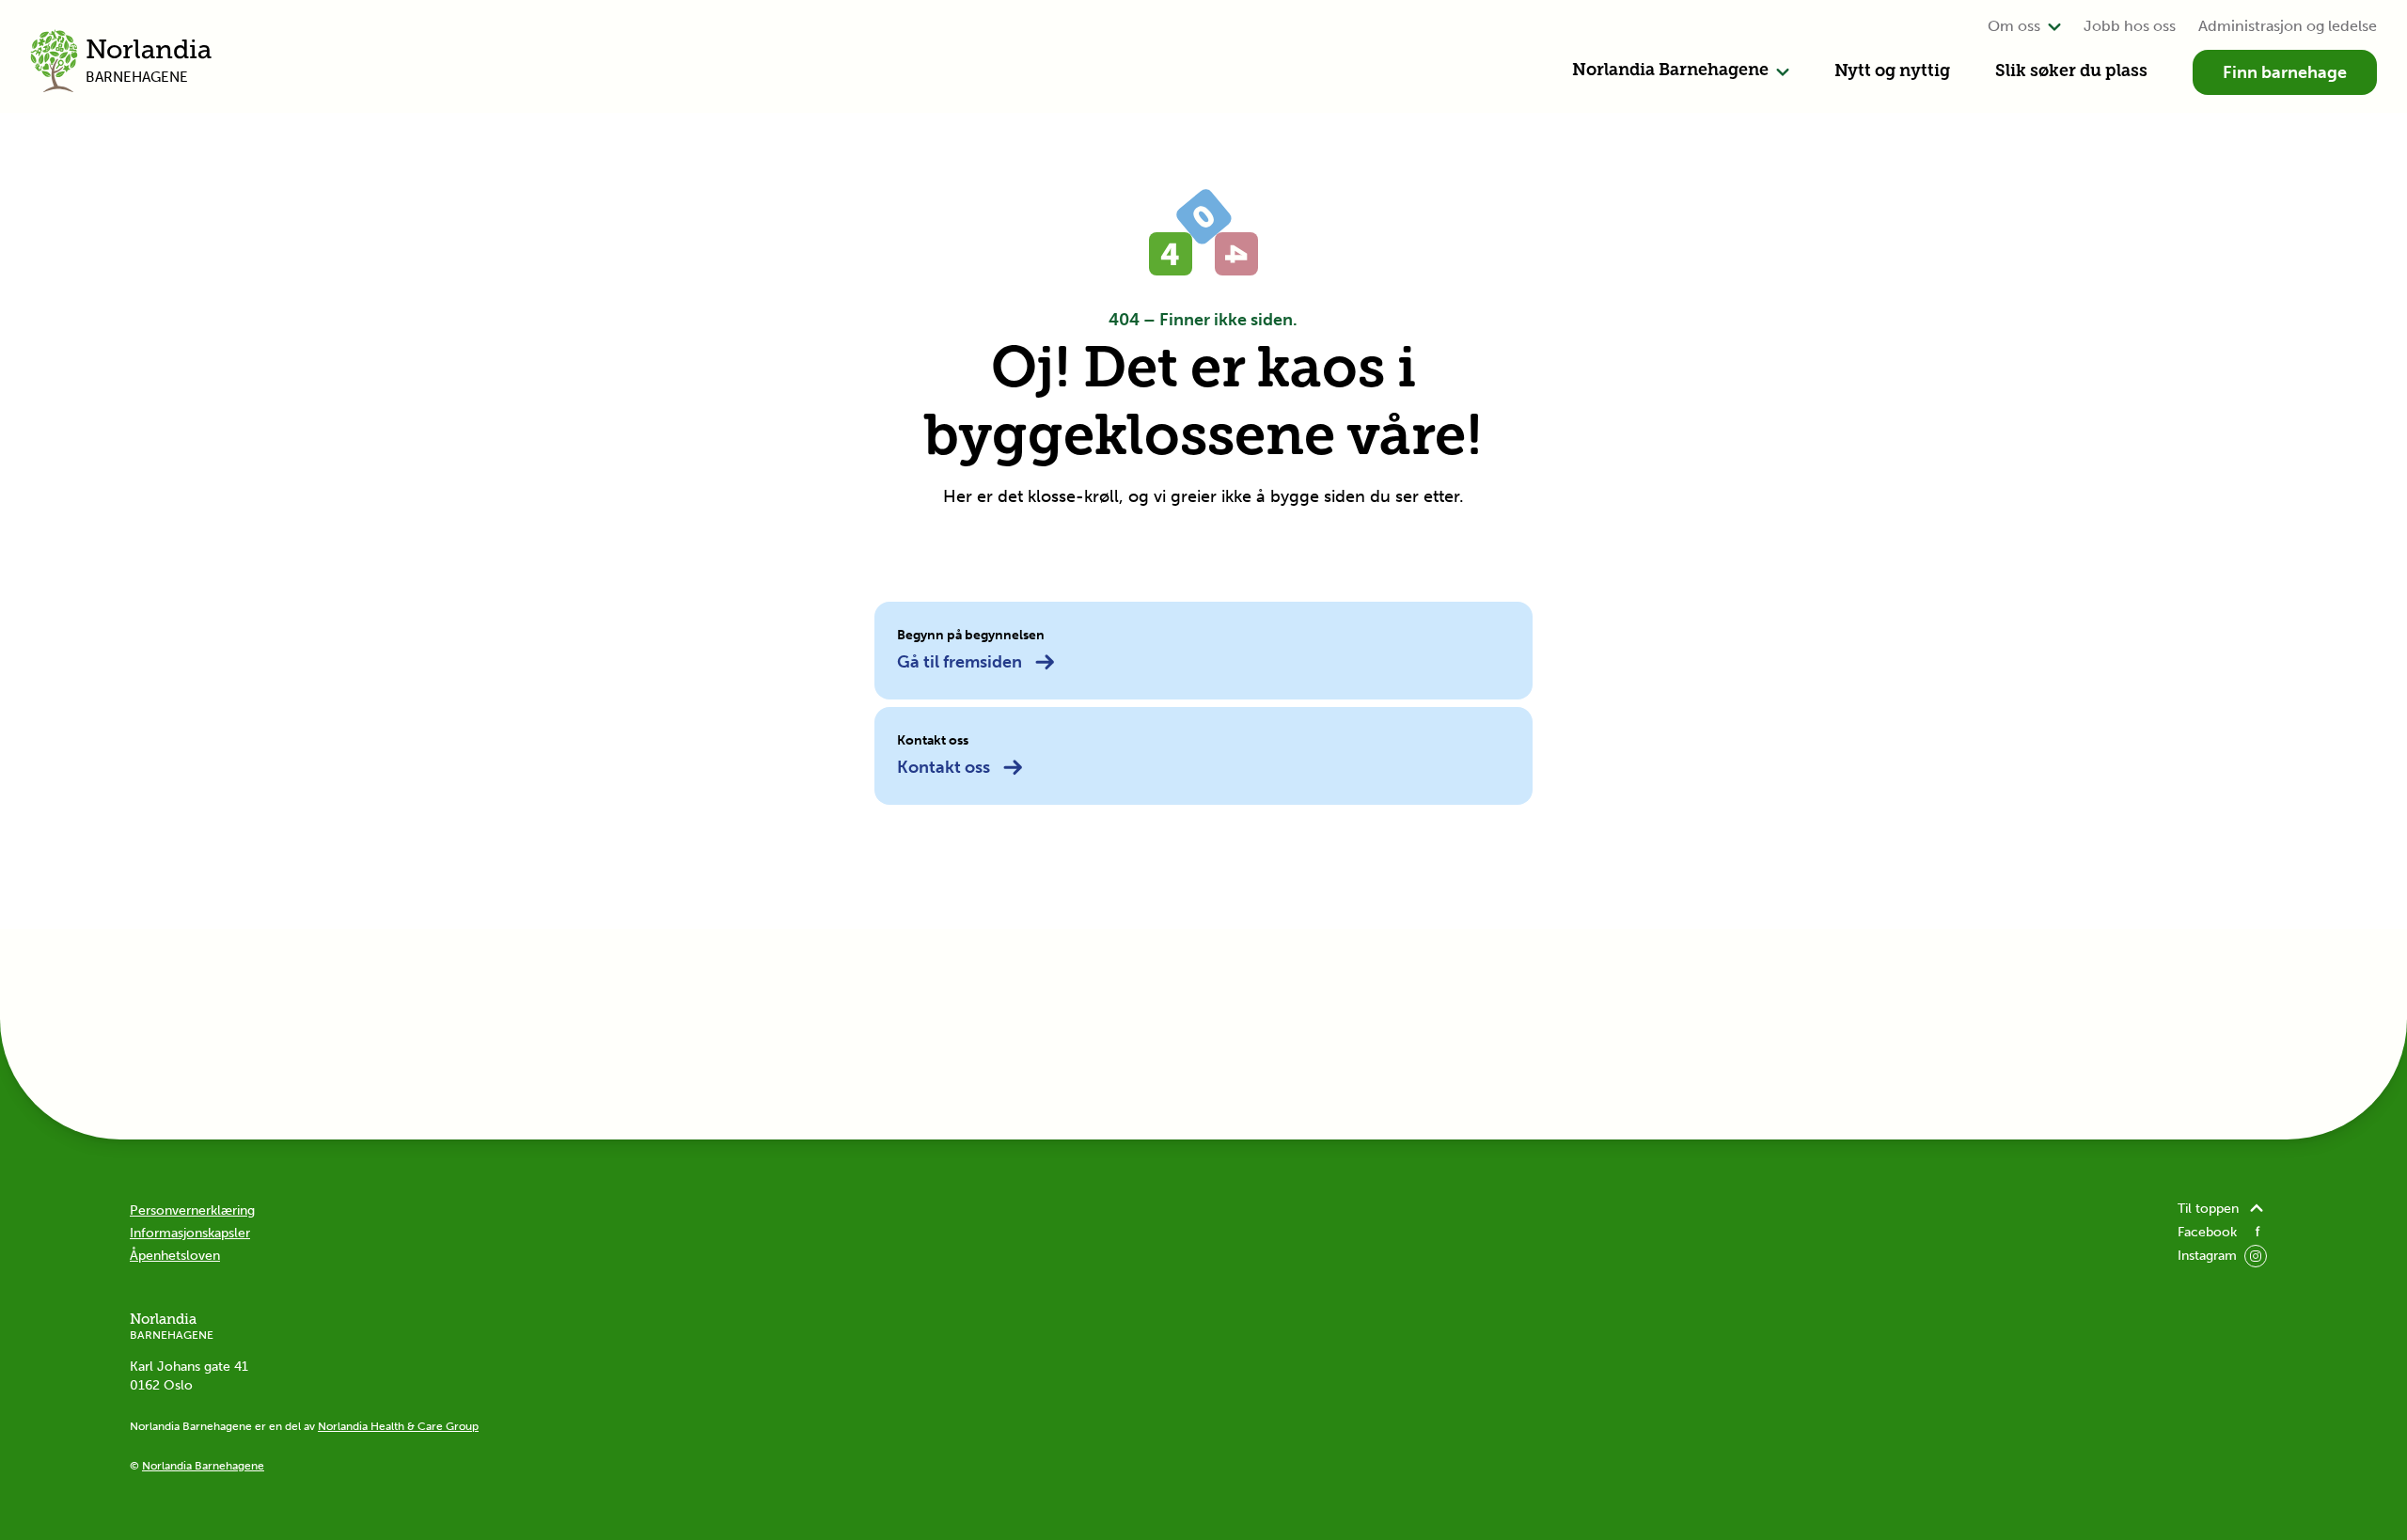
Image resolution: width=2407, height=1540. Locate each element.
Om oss (2014, 26)
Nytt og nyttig (1892, 72)
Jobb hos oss (2130, 26)
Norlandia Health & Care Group (398, 1426)
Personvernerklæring (192, 1210)
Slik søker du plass (2071, 72)
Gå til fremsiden (960, 662)
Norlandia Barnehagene (1670, 71)
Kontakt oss (944, 767)
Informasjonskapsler (190, 1233)
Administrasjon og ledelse (2288, 26)
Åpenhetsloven (175, 1256)
